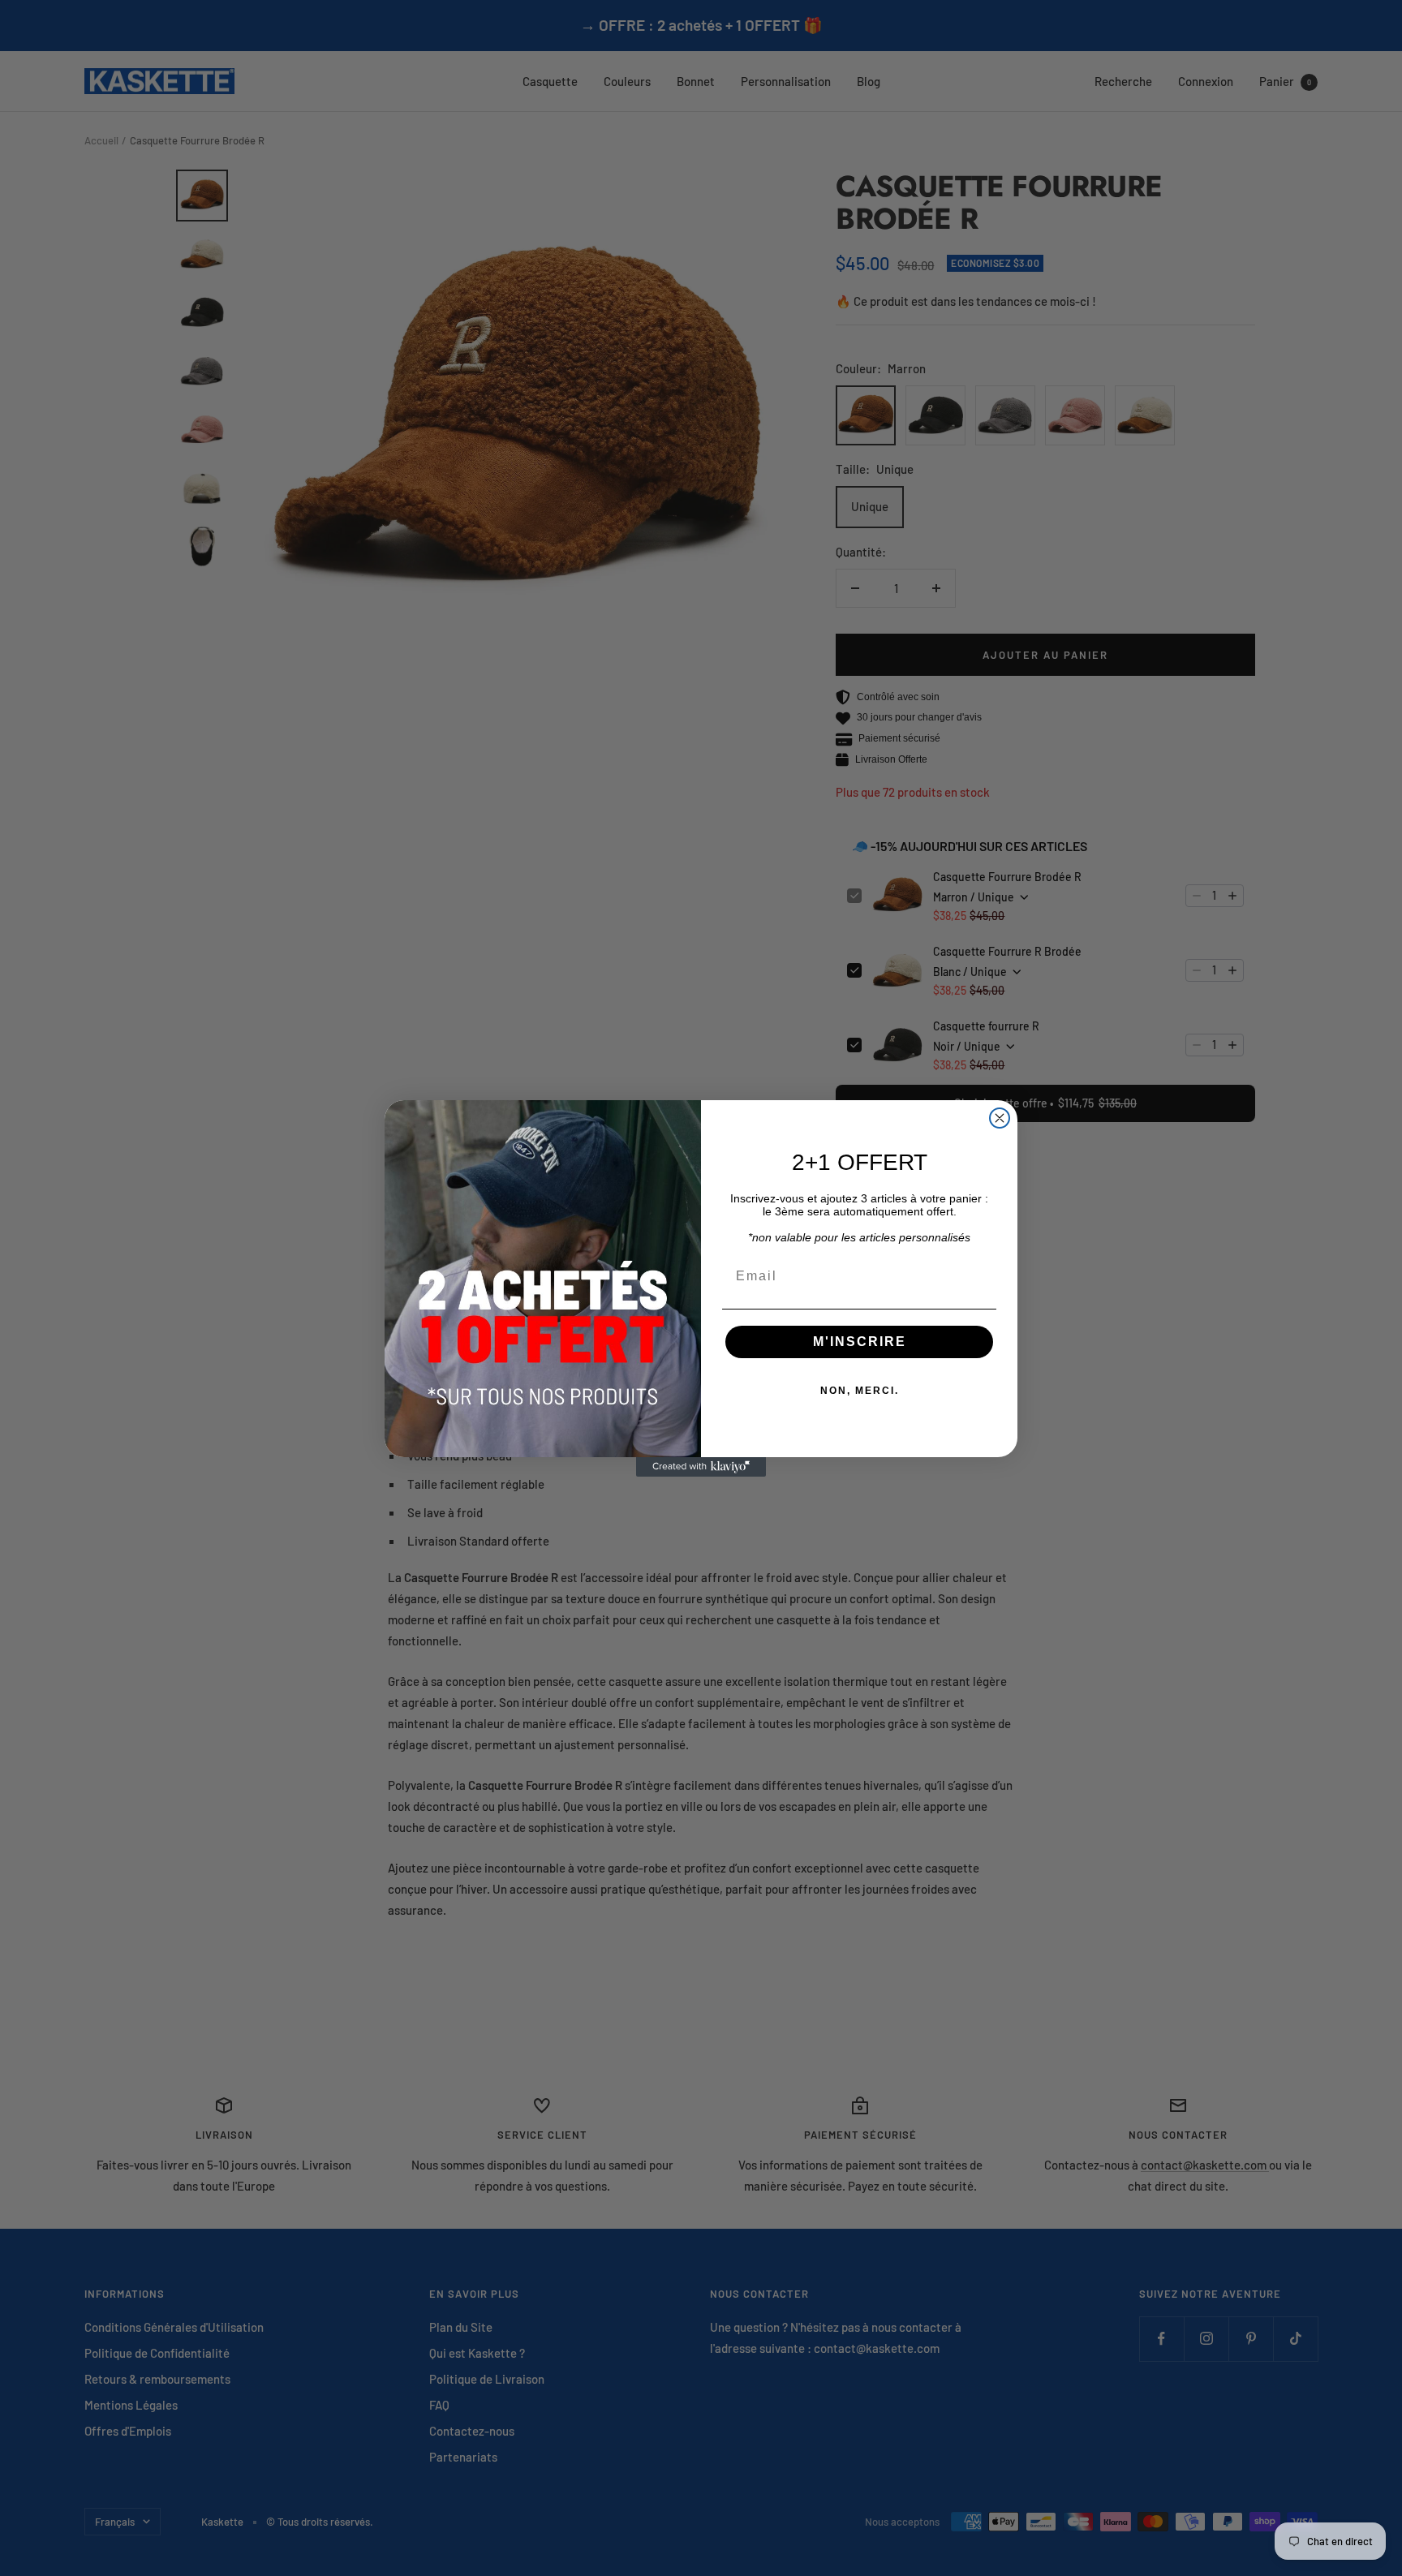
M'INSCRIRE (860, 1342)
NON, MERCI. (860, 1391)
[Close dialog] (1000, 1118)
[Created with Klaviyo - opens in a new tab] (701, 1467)
